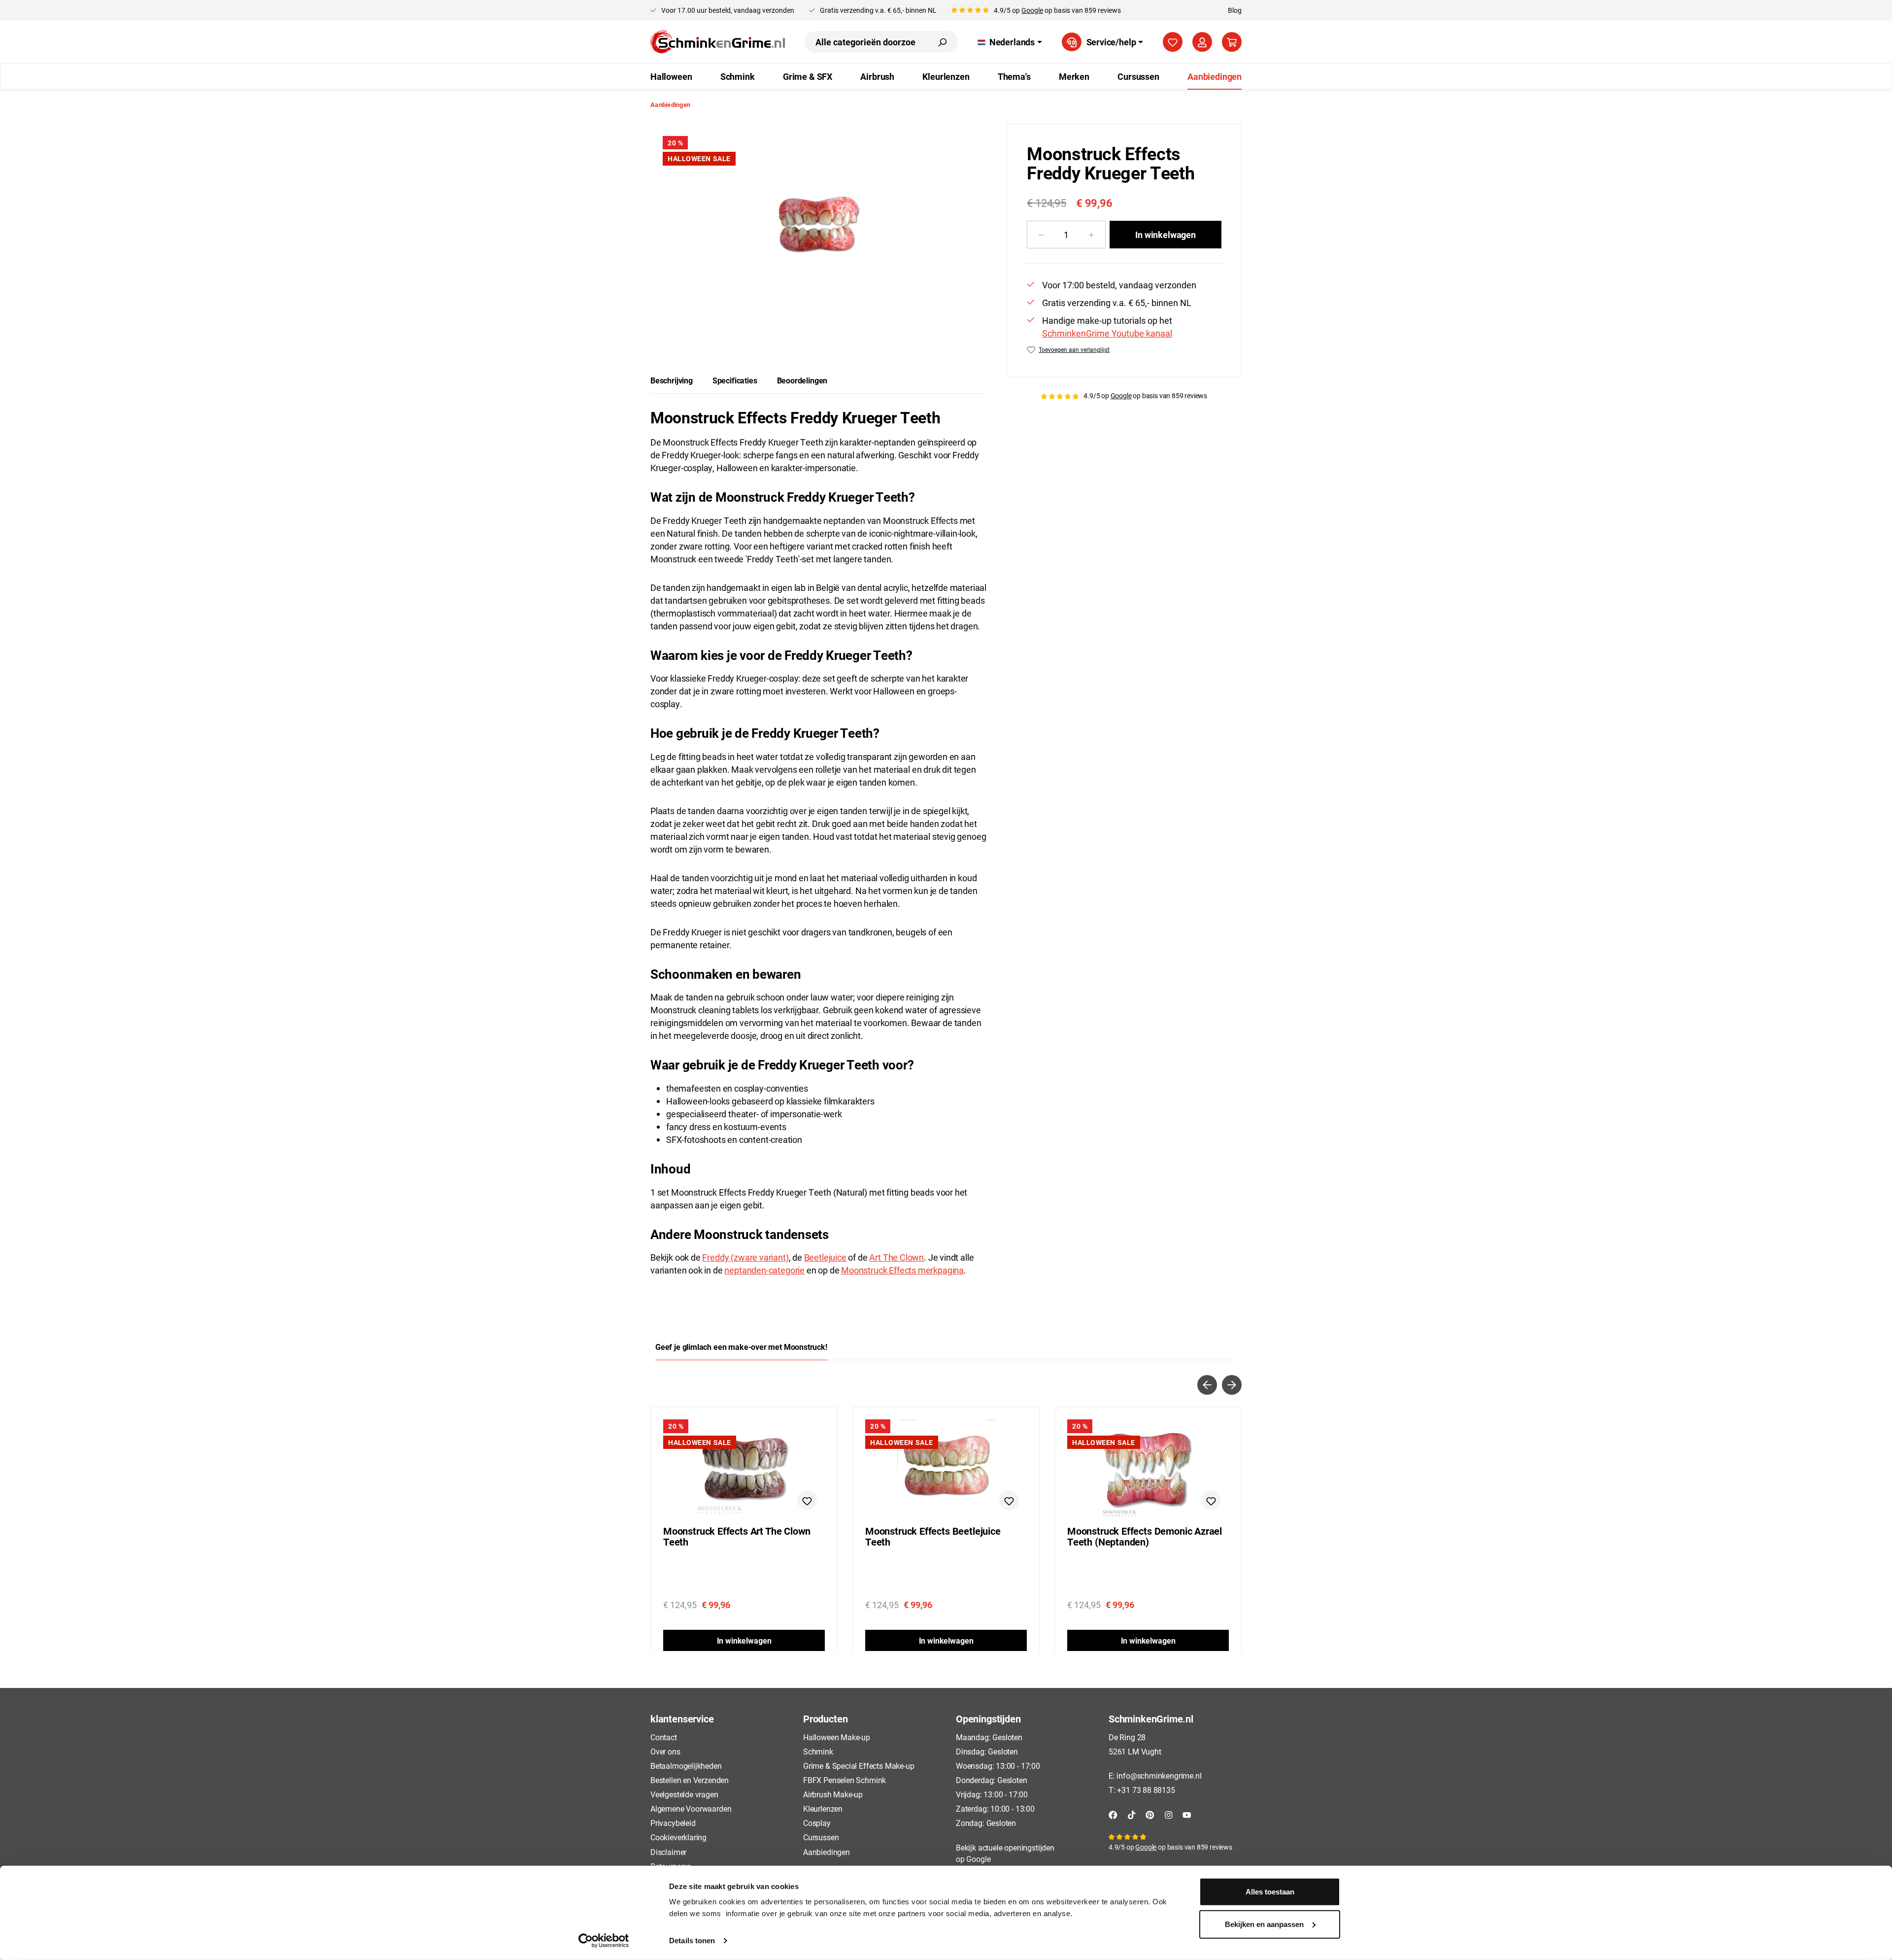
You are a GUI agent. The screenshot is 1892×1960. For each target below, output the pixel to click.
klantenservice (682, 1719)
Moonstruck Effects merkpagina (902, 1270)
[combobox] (866, 42)
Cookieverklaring (678, 1837)
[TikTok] (1132, 1814)
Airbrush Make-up (833, 1794)
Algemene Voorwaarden (691, 1808)
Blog (1235, 10)
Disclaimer (668, 1852)
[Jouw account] (1202, 42)
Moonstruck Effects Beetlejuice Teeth (933, 1537)
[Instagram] (1169, 1814)
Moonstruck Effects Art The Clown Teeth (737, 1537)
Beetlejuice (825, 1257)
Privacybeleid (673, 1823)
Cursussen (821, 1837)
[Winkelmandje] (1232, 42)
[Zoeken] (942, 42)
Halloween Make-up (837, 1737)
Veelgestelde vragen (684, 1794)
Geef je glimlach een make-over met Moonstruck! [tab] (741, 1347)
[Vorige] (1207, 1385)
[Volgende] (1232, 1385)
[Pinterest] (1150, 1814)
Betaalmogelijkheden (686, 1766)
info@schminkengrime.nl (1159, 1775)
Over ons (665, 1751)
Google (1032, 10)
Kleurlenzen (823, 1808)
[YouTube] (1187, 1814)
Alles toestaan (1270, 1892)
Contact (664, 1737)
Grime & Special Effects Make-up (859, 1766)
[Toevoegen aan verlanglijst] (807, 1500)
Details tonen (692, 1941)
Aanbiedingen (827, 1852)
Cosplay (817, 1823)
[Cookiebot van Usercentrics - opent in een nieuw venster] (604, 1941)
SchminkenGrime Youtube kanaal (1107, 333)
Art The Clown (896, 1257)
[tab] (672, 380)
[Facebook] (1113, 1814)
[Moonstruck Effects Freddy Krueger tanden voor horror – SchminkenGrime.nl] (819, 229)
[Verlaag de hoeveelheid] (1041, 235)
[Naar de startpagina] (718, 42)
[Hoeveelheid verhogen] (1092, 235)
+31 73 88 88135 (1146, 1790)
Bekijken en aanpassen (1264, 1924)
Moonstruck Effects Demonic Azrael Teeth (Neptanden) (1145, 1537)
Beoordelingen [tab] (802, 380)
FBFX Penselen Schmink (845, 1780)
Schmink (818, 1751)
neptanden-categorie (764, 1270)
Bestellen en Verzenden (690, 1780)
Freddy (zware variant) (745, 1257)
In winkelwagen (1165, 235)
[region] (819, 230)
